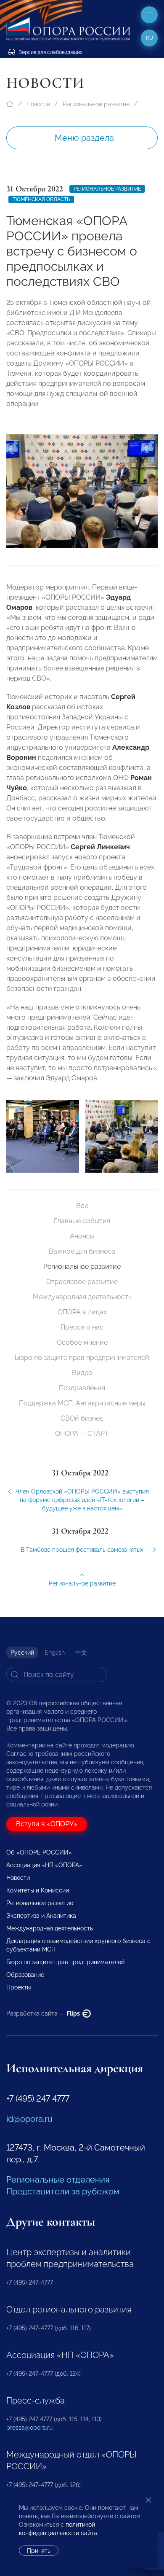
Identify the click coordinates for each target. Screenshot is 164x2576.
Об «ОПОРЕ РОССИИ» (39, 1852)
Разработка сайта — (44, 2013)
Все (82, 1206)
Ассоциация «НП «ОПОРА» (44, 1865)
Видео (82, 1373)
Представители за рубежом (63, 2191)
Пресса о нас (82, 1327)
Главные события (82, 1221)
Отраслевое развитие (82, 1282)
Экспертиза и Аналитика (41, 1916)
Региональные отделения (58, 2180)
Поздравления (82, 1388)
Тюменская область (41, 199)
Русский (22, 1653)
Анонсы (82, 1236)
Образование (25, 1975)
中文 (81, 1653)
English (55, 1653)
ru (149, 38)
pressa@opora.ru (29, 2428)
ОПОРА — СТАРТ (82, 1433)
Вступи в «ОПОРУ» (47, 1824)
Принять (39, 2551)
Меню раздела (84, 138)
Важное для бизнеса (82, 1251)
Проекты (19, 1987)
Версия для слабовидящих (50, 52)
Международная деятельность (82, 1297)
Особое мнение (82, 1342)
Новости (38, 104)
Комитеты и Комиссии (38, 1890)
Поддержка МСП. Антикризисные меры (82, 1403)
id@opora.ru (29, 2119)
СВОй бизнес (82, 1418)
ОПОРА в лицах (82, 1312)
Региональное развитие (96, 104)
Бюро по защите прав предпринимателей (82, 1358)
